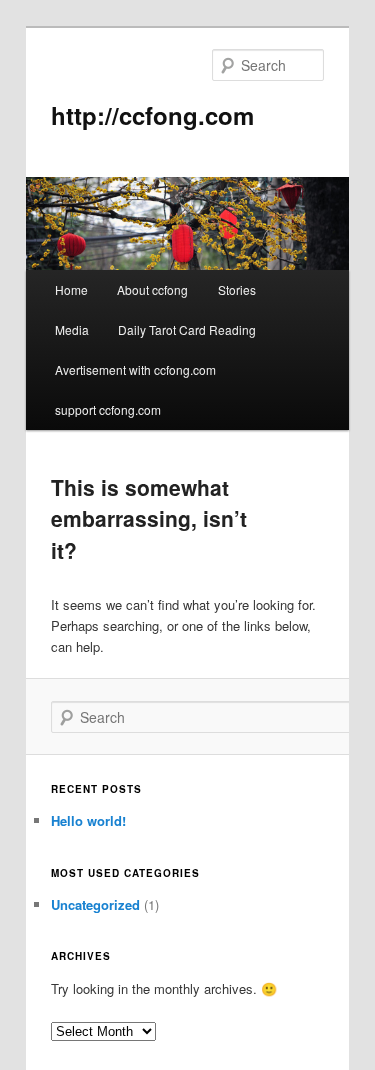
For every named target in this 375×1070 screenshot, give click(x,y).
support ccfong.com (108, 409)
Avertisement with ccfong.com (135, 369)
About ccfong (152, 289)
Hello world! (88, 820)
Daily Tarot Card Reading (187, 329)
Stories (237, 289)
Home (71, 289)
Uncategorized (95, 904)
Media (72, 329)
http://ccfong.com (152, 115)
